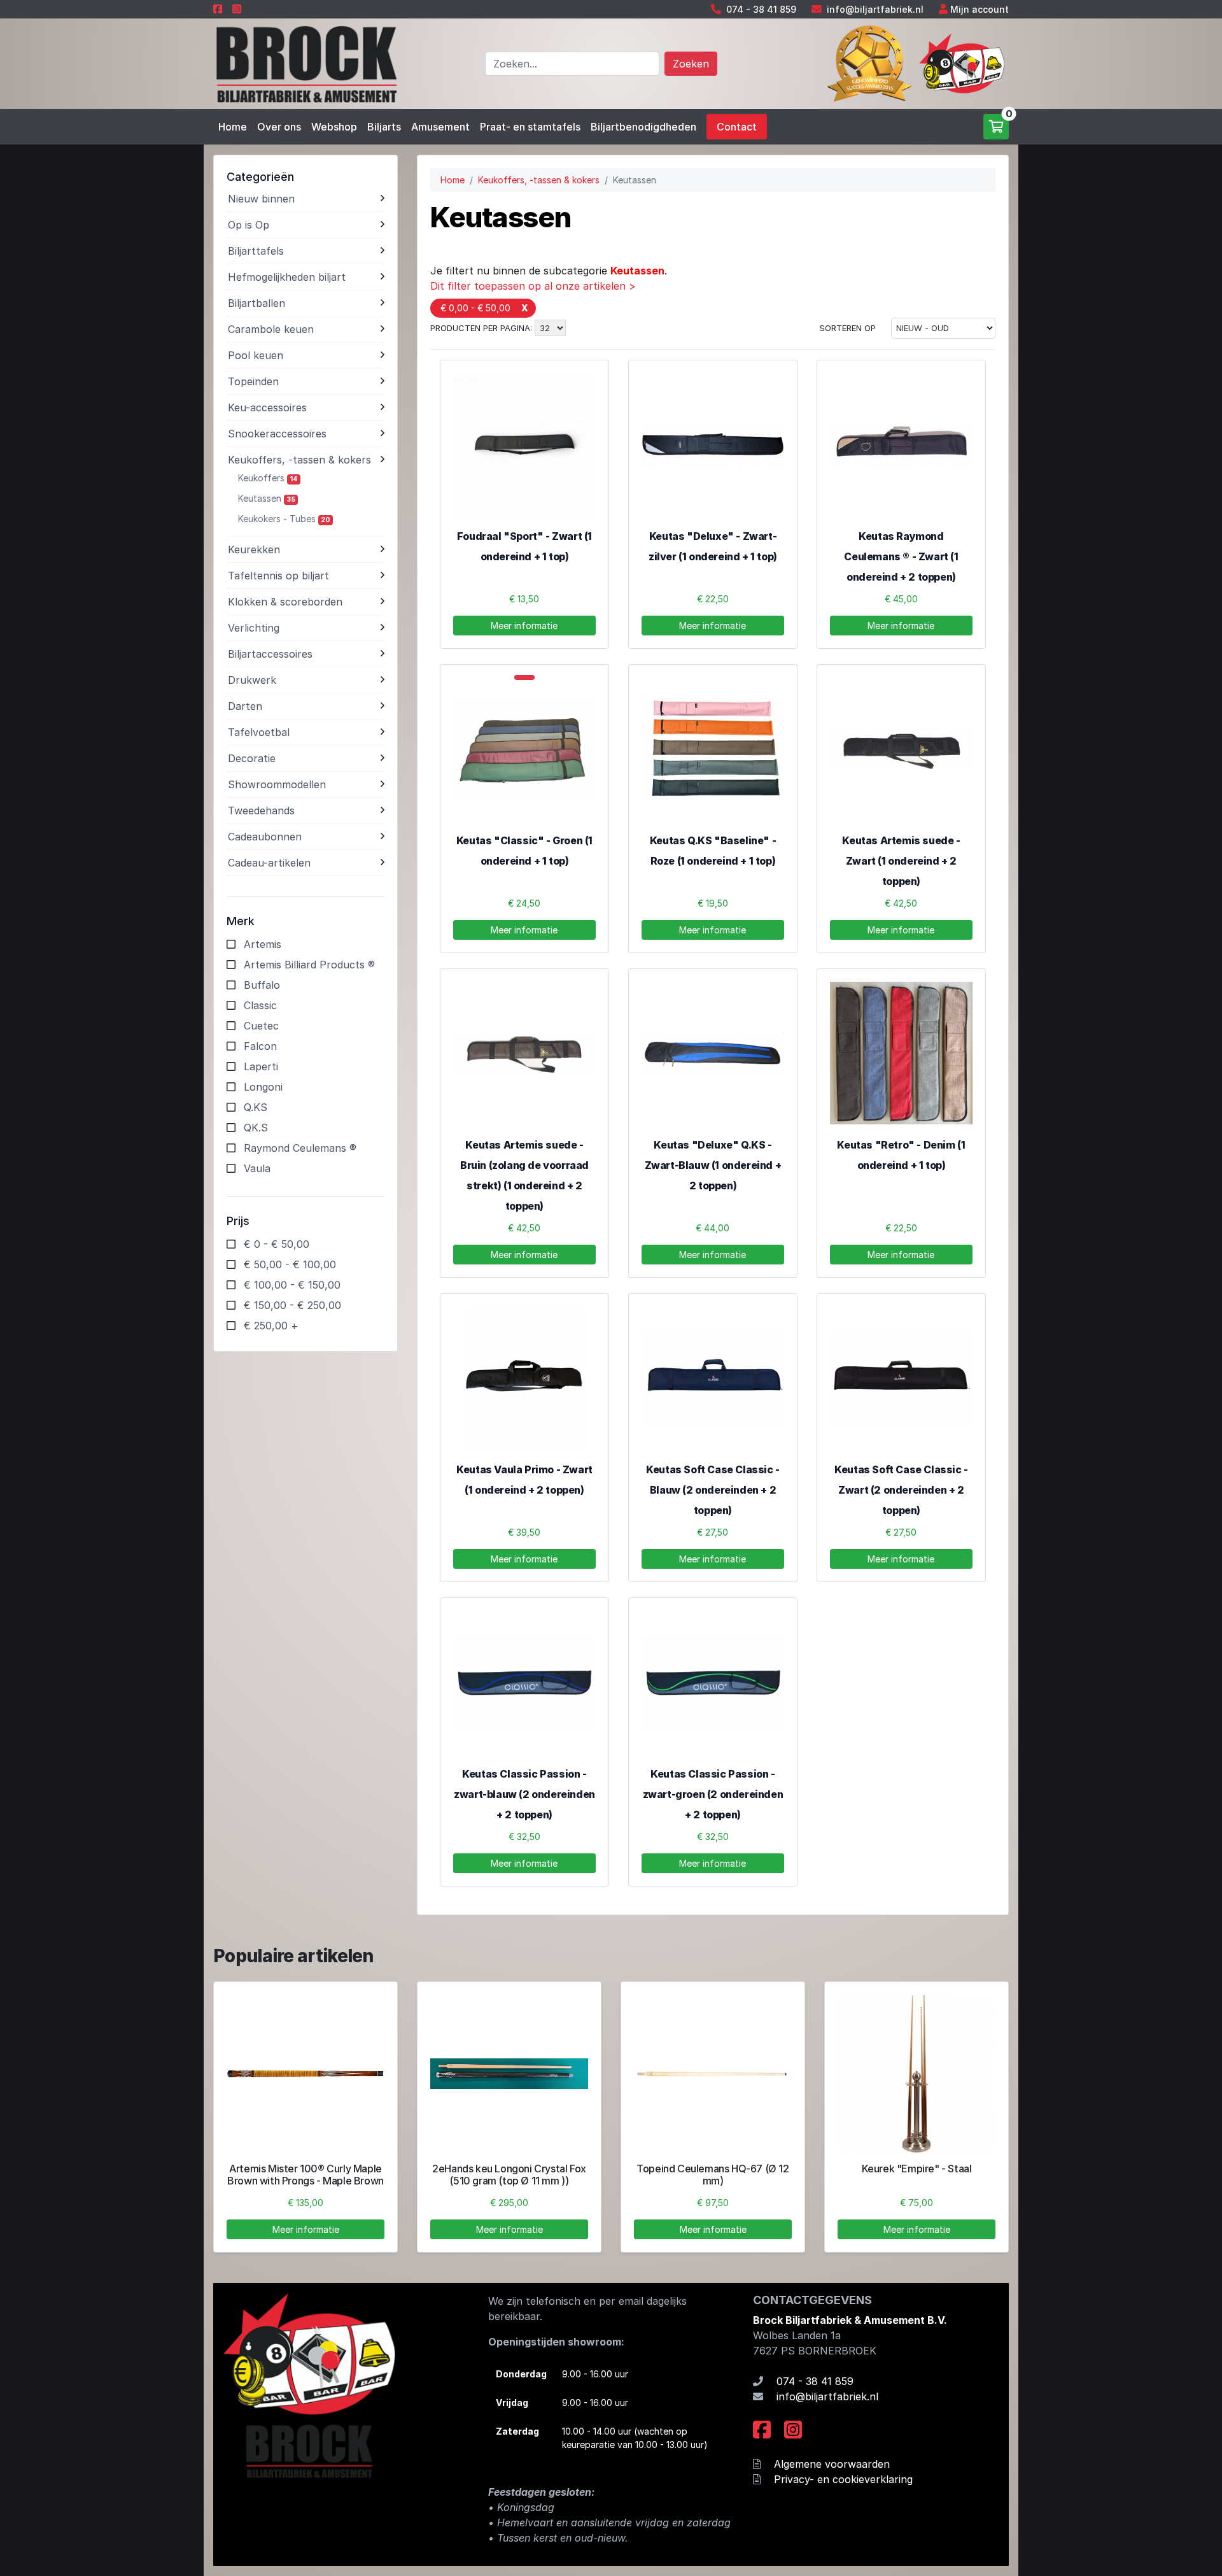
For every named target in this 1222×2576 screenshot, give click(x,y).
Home (233, 127)
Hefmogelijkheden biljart (287, 277)
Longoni (263, 1087)
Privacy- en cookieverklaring (843, 2479)
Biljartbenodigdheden (643, 127)
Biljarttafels (256, 251)
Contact (737, 127)
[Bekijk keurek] (916, 2074)
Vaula (257, 1168)
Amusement (440, 127)
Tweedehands (261, 810)
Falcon (260, 1046)
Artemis (263, 944)
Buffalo (262, 985)
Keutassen (267, 498)
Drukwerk (252, 680)
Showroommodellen (277, 784)
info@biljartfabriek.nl (875, 9)
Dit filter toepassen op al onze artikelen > (533, 286)
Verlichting (254, 628)
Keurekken (254, 549)
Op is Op (249, 225)
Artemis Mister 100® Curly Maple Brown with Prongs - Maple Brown (305, 2175)
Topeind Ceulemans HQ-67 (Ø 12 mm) (713, 2175)
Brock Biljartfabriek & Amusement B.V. (850, 2320)
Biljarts (384, 127)
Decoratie (252, 758)
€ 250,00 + (271, 1326)
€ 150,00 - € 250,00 (292, 1305)
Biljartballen (256, 303)
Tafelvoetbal (259, 732)
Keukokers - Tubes (284, 519)
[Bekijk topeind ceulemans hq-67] (713, 2074)
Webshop (334, 127)
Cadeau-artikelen (269, 863)
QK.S (256, 1128)
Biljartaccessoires (270, 654)
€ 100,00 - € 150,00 (292, 1285)
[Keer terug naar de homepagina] (305, 62)
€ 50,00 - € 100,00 (290, 1264)
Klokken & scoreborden (285, 602)
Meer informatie (524, 626)
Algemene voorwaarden (832, 2464)
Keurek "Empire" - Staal (917, 2169)
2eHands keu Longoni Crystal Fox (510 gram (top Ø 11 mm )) (509, 2175)
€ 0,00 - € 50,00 (475, 308)
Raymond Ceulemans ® (300, 1148)
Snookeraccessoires (277, 434)
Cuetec (261, 1026)
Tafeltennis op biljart (278, 576)
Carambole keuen (271, 329)
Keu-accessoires (267, 407)
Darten (245, 706)
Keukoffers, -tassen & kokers (299, 460)
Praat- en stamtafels (530, 127)
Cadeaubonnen (265, 837)
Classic (260, 1005)
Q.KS (256, 1107)
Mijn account (980, 9)
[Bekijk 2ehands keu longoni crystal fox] (509, 2074)
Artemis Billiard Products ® (309, 965)
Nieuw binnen (261, 199)
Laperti (261, 1066)
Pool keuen (256, 355)
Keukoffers (268, 478)
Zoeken (691, 64)
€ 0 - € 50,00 (277, 1244)
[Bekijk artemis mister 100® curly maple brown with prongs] (305, 2074)
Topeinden (253, 381)
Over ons (279, 127)
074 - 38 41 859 (761, 9)
